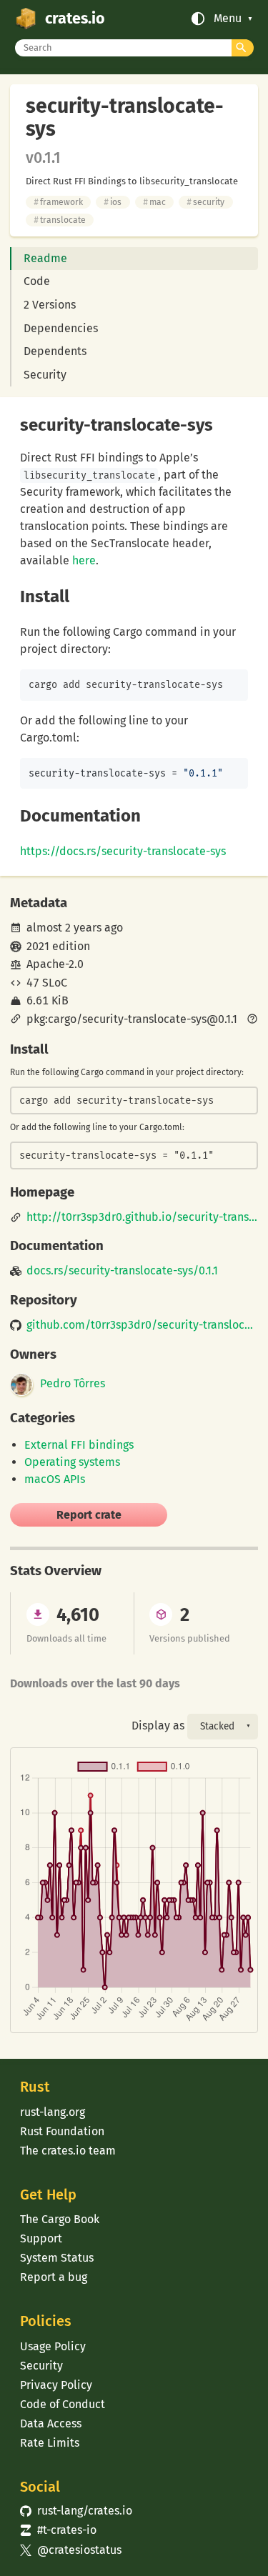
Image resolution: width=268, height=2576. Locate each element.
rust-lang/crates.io (76, 2511)
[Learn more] (252, 1020)
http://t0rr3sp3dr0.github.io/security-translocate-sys (142, 1217)
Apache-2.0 (55, 964)
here (84, 560)
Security (45, 375)
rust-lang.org (53, 2112)
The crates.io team (68, 2151)
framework (58, 202)
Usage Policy (53, 2346)
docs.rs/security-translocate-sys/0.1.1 (122, 1271)
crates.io (75, 19)
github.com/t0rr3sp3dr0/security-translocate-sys (142, 1325)
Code (37, 281)
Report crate (89, 1515)
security (205, 202)
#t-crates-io (58, 2530)
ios (113, 202)
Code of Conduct (63, 2404)
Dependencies (61, 328)
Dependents (55, 351)
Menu (228, 19)
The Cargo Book (60, 2219)
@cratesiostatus (70, 2550)
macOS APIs (55, 1479)
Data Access (51, 2423)
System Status (57, 2258)
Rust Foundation (62, 2131)
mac (154, 202)
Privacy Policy (56, 2385)
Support (41, 2238)
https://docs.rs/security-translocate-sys (123, 851)
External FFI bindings (79, 1445)
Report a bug (54, 2277)
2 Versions (50, 305)
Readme (45, 258)
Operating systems (72, 1462)
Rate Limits (50, 2443)
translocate (60, 220)
